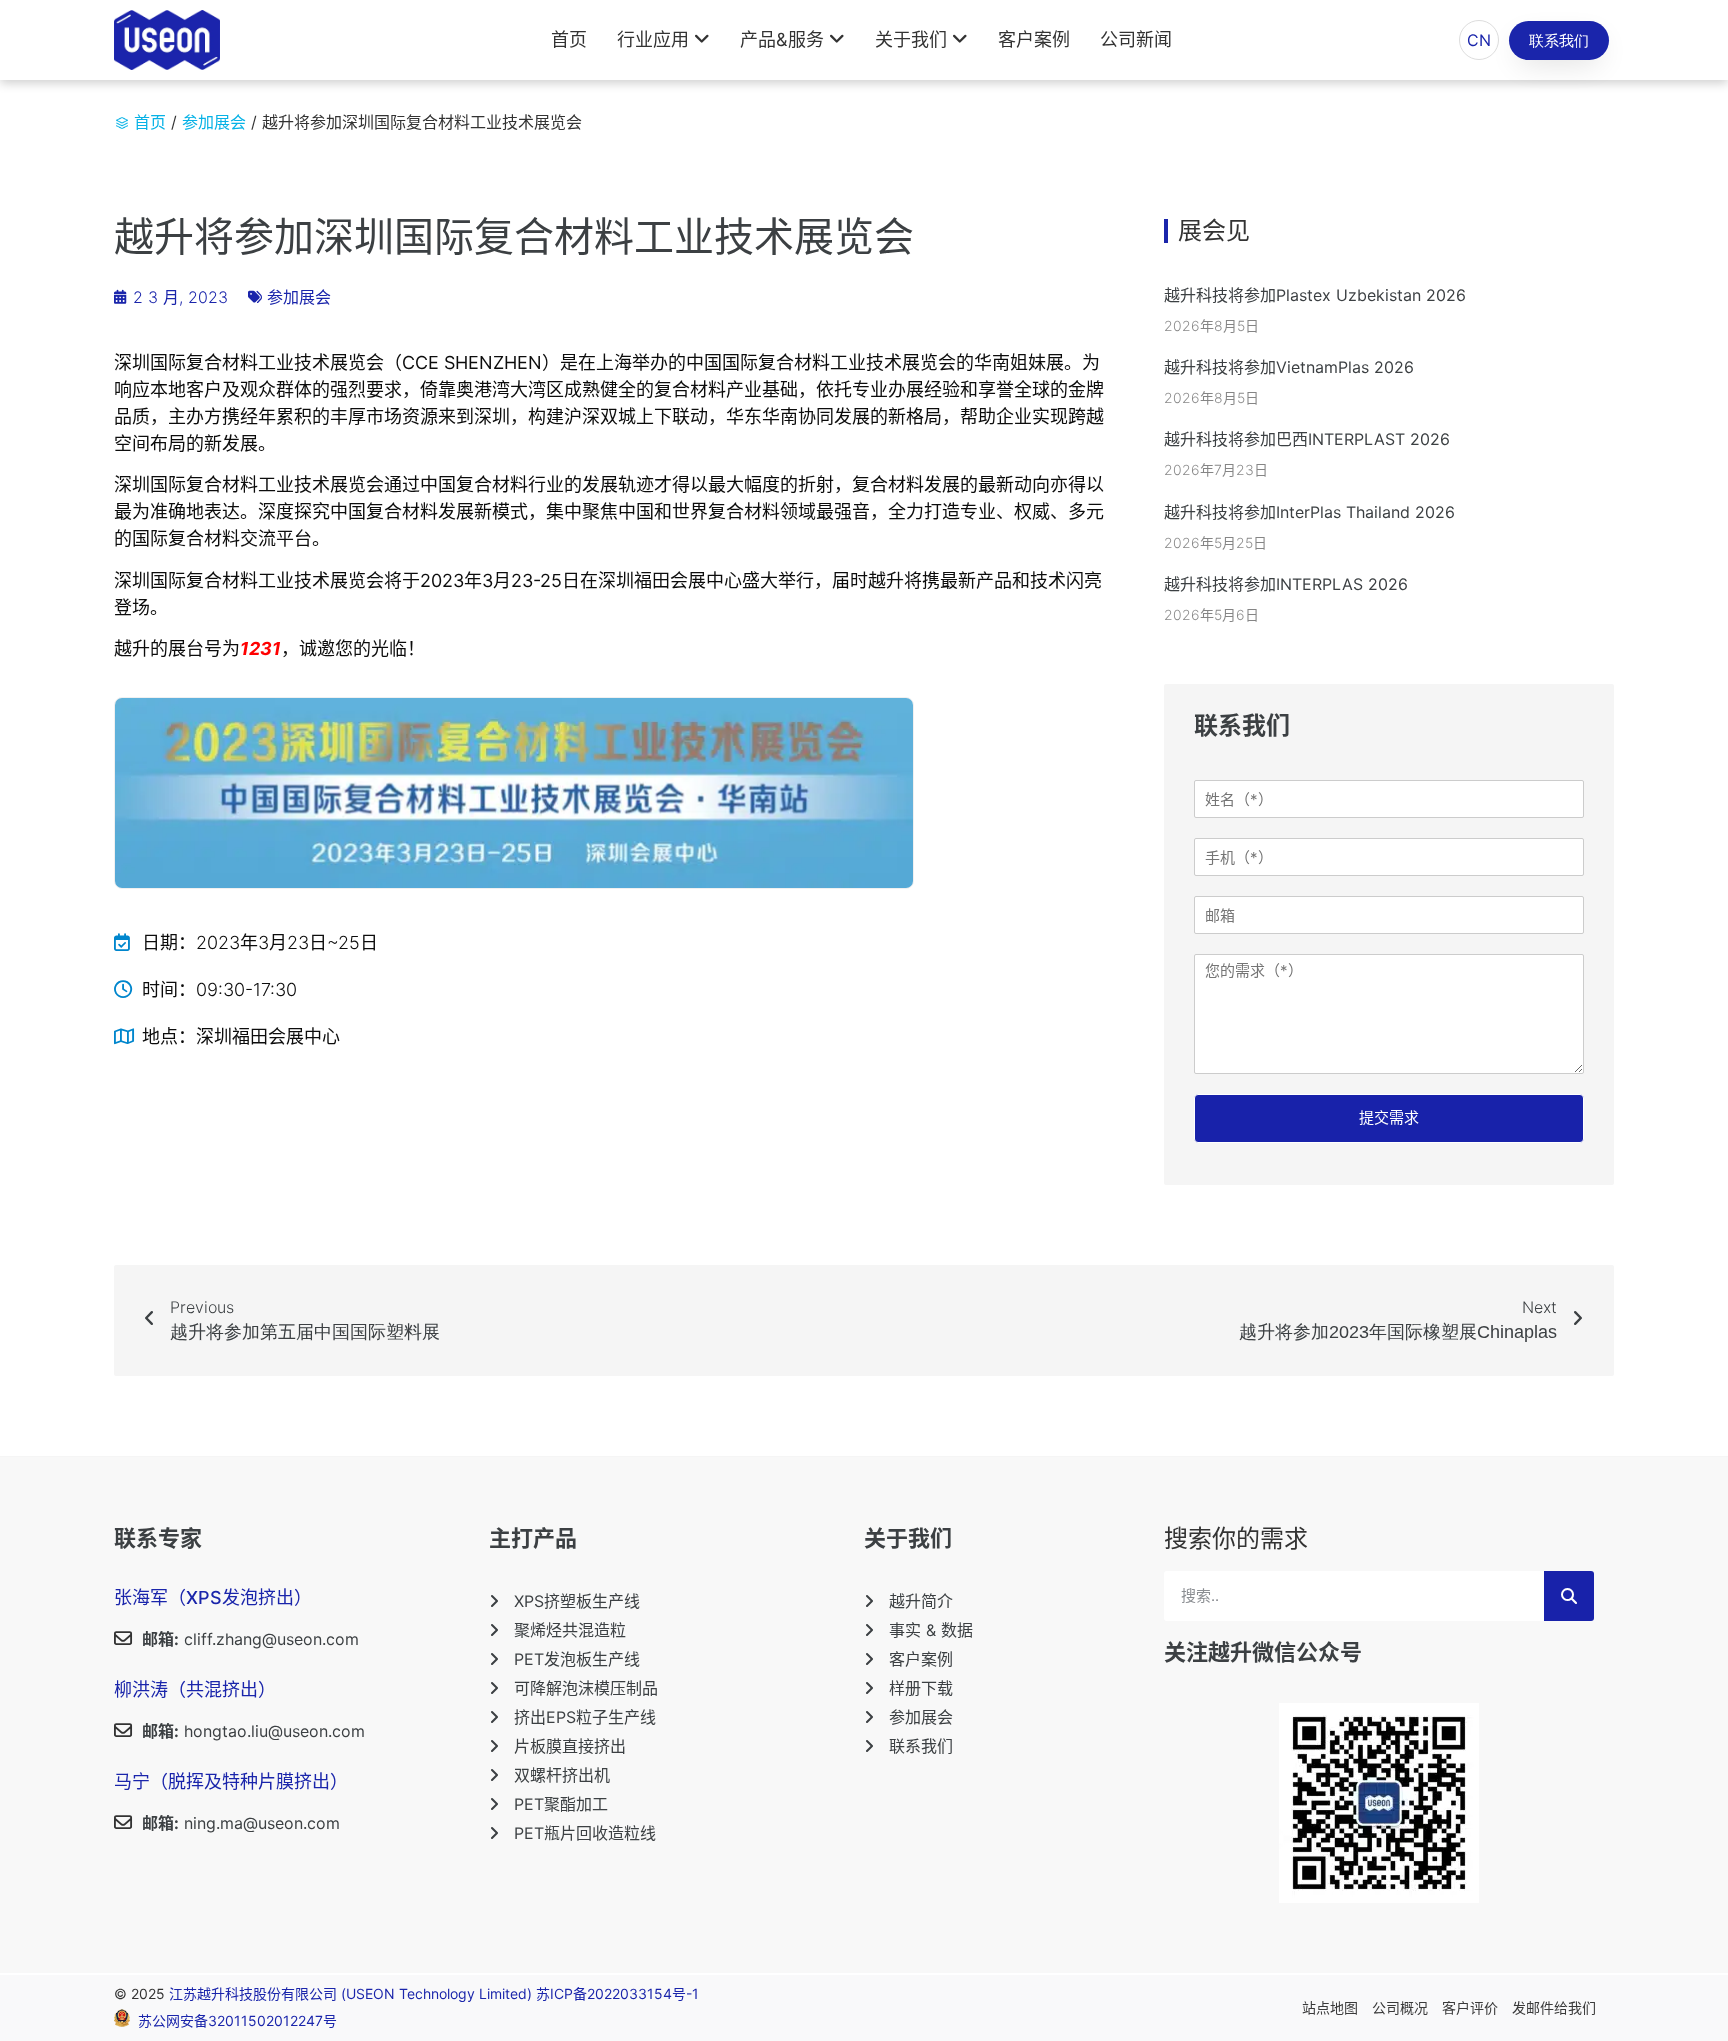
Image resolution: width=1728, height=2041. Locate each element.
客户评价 (1470, 2007)
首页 (569, 39)
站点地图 (1330, 2007)
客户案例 (1034, 39)
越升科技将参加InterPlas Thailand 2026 (1309, 512)
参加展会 (214, 122)
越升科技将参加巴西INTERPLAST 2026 (1307, 439)
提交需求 (1389, 1117)
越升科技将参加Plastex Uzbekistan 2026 (1315, 295)
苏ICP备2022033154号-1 (617, 1993)
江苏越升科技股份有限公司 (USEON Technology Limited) (352, 1993)
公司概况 (1400, 2007)
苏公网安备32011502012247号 (237, 2021)
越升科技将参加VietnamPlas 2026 (1289, 367)
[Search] (1569, 1596)
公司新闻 (1136, 39)
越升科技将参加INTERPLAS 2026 (1286, 584)
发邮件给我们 (1554, 2007)
